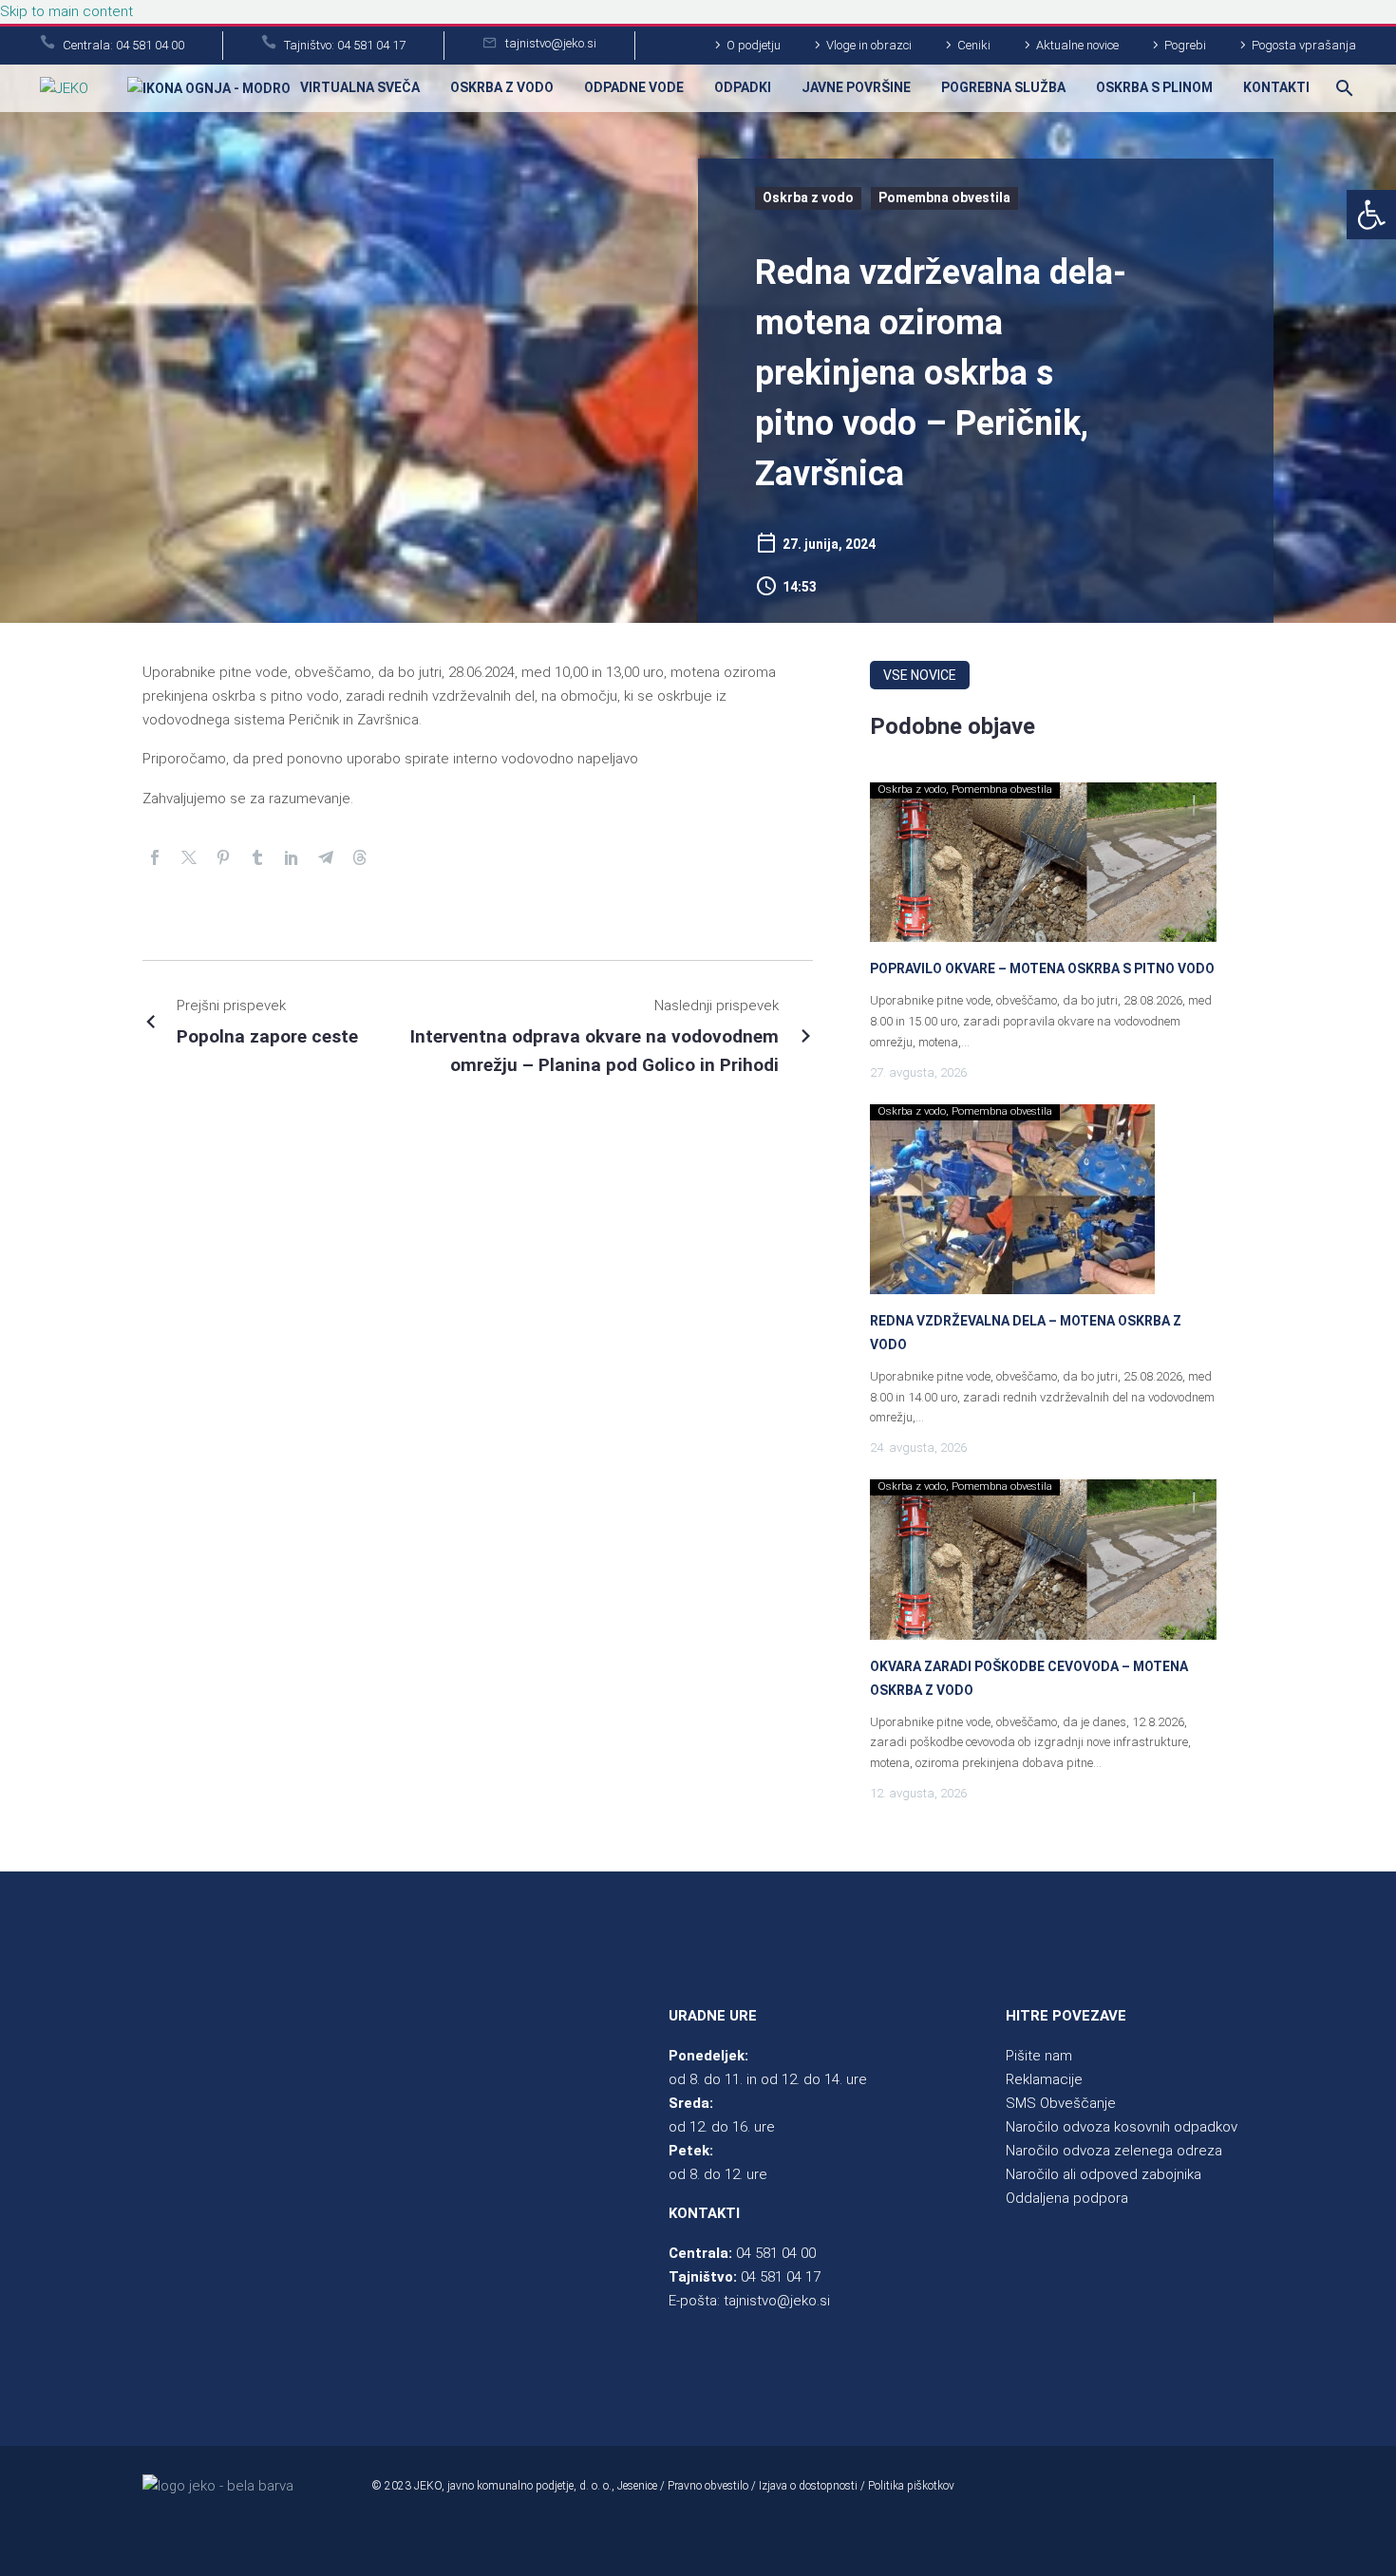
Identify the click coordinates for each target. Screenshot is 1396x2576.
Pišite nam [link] (1039, 2056)
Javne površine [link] (856, 87)
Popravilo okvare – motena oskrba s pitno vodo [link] (1042, 968)
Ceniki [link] (974, 45)
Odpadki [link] (743, 87)
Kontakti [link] (1276, 87)
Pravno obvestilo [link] (708, 2486)
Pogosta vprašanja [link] (1304, 45)
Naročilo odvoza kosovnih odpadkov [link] (1122, 2127)
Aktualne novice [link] (1077, 45)
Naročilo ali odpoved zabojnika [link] (1104, 2174)
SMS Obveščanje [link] (1061, 2103)
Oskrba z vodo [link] (502, 87)
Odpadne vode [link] (634, 87)
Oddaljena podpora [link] (1067, 2198)
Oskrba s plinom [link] (1154, 87)
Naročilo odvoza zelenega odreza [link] (1114, 2151)
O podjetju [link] (754, 45)
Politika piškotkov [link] (911, 2486)
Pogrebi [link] (1185, 45)
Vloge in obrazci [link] (869, 45)
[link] (1371, 215)
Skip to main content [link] (66, 11)
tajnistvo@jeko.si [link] (777, 2301)
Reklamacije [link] (1044, 2079)
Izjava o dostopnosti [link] (808, 2486)
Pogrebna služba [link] (1003, 87)
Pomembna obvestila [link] (944, 197)
